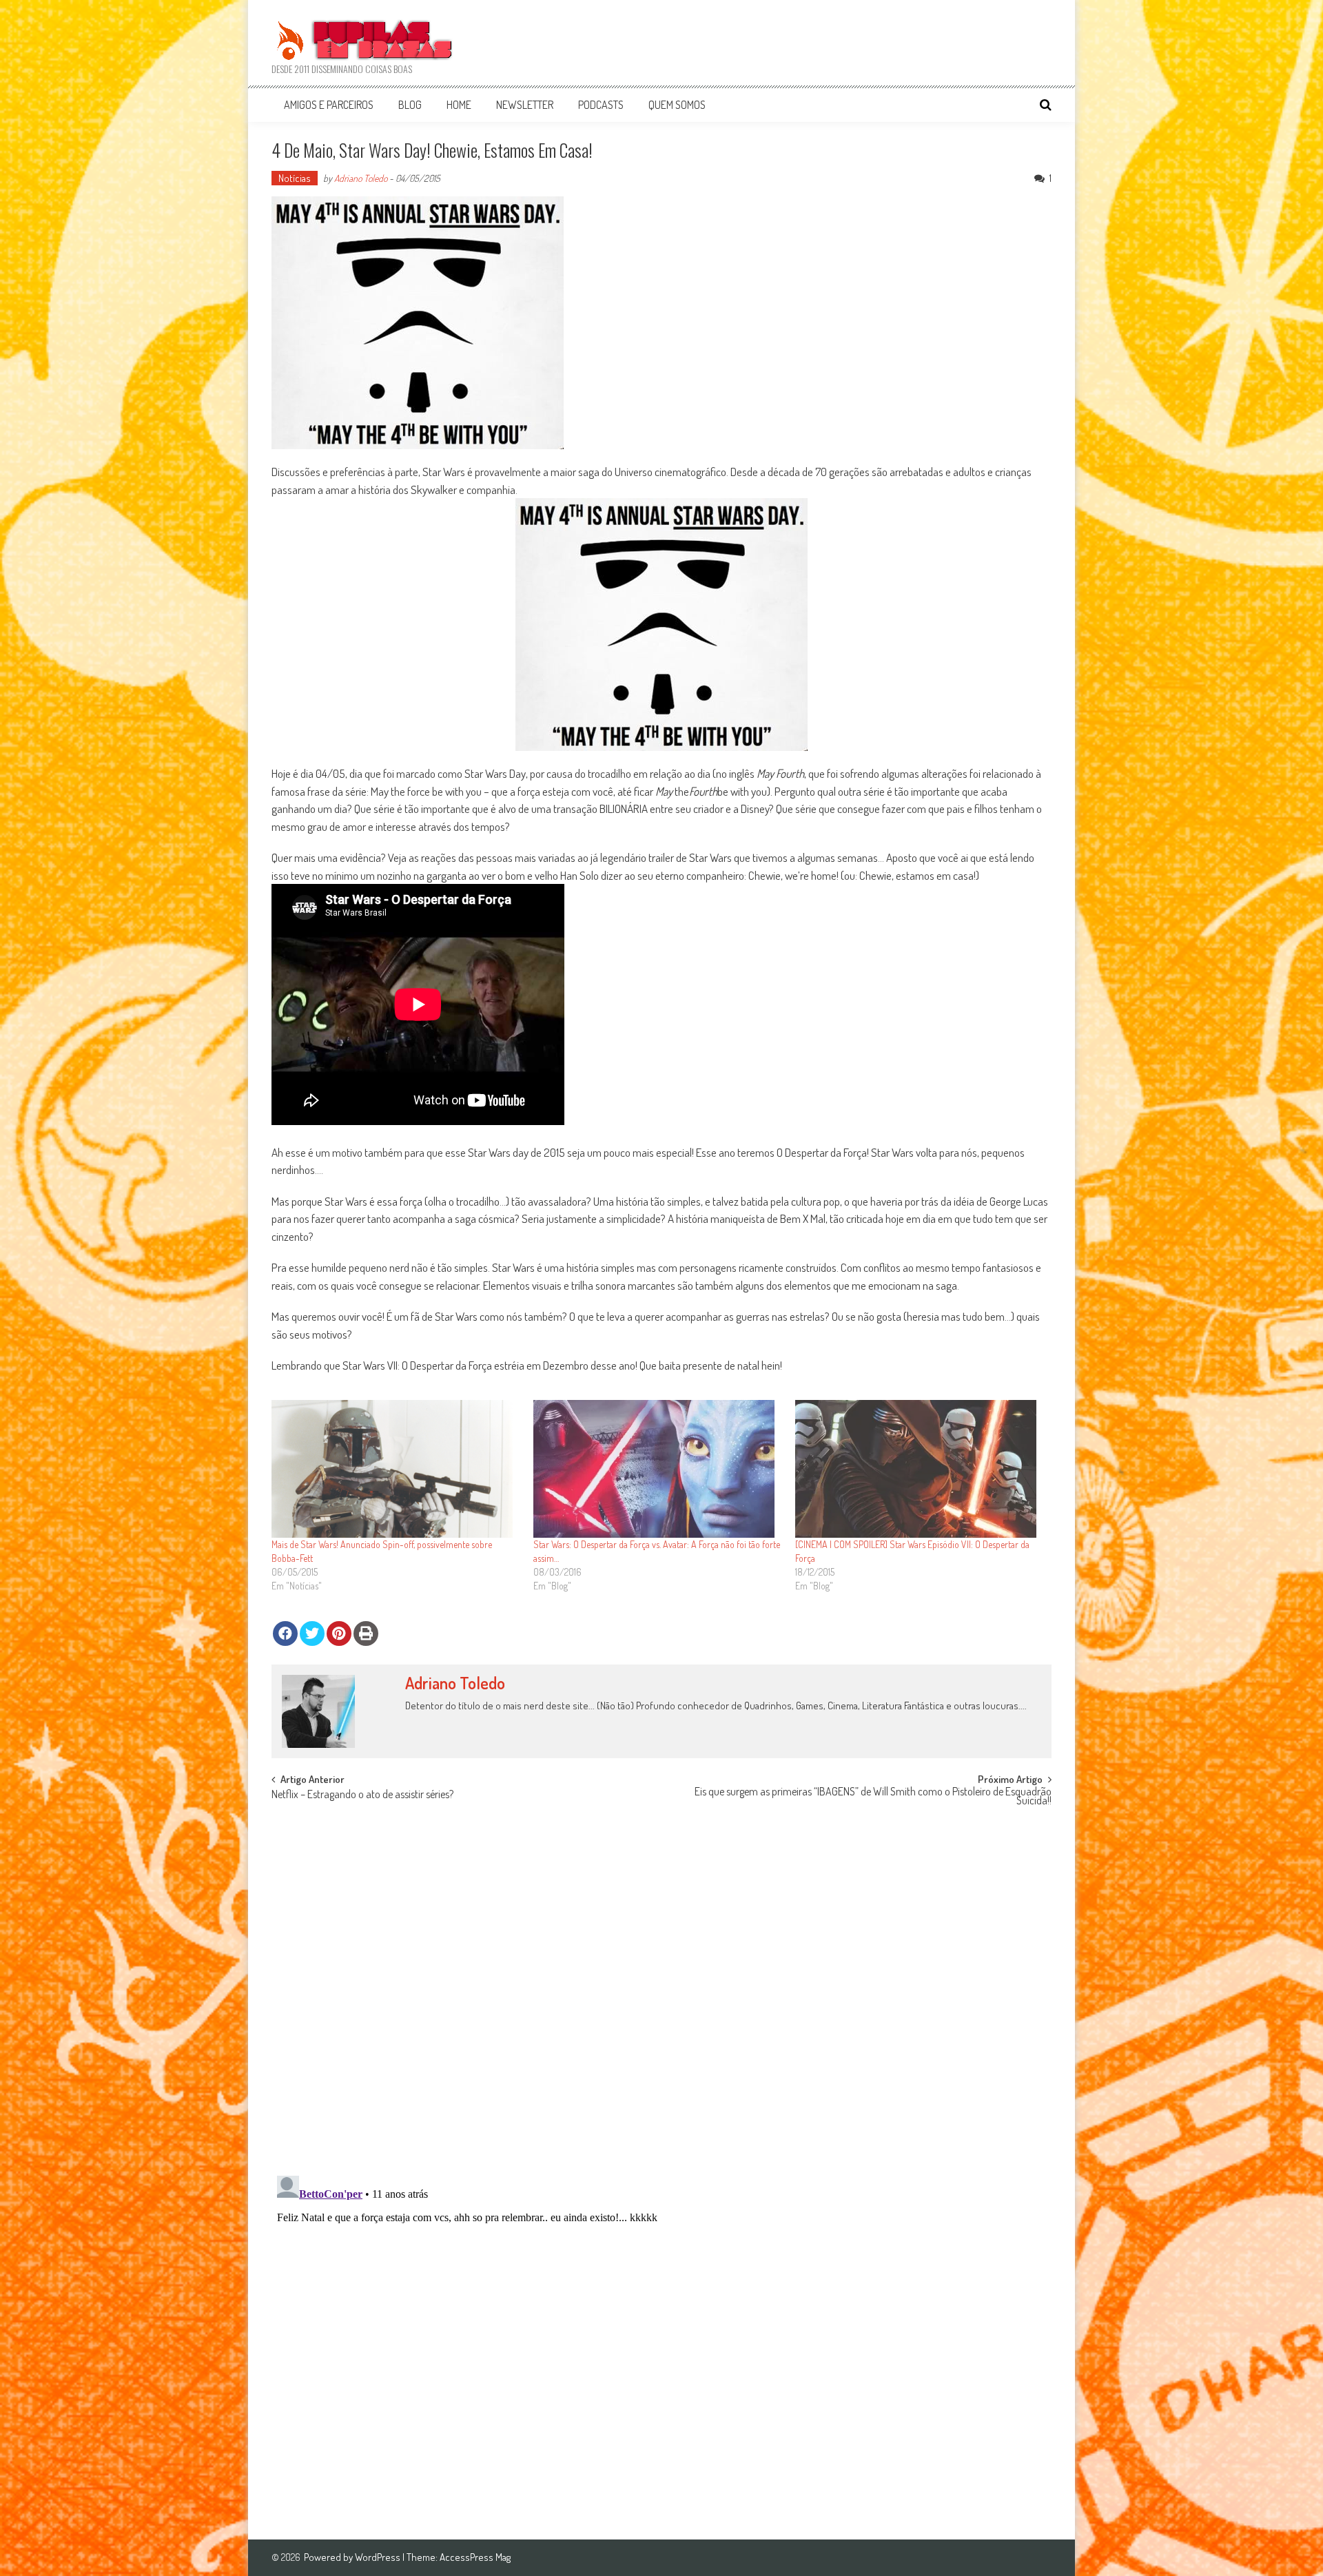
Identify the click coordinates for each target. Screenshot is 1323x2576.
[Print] (366, 1634)
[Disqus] (661, 1985)
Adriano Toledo (361, 178)
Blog (410, 105)
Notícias (295, 178)
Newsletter (525, 105)
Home (459, 105)
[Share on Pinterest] (339, 1634)
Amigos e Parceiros (329, 105)
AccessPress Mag (475, 2557)
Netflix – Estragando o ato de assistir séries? (362, 1795)
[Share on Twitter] (312, 1634)
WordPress (379, 2557)
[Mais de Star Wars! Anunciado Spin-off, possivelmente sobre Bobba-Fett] (396, 1469)
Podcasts (601, 105)
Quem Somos (677, 105)
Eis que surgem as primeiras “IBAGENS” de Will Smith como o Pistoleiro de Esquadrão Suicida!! (873, 1797)
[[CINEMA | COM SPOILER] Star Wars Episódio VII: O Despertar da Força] (919, 1469)
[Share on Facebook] (285, 1634)
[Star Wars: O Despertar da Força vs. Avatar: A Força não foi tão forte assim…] (657, 1469)
